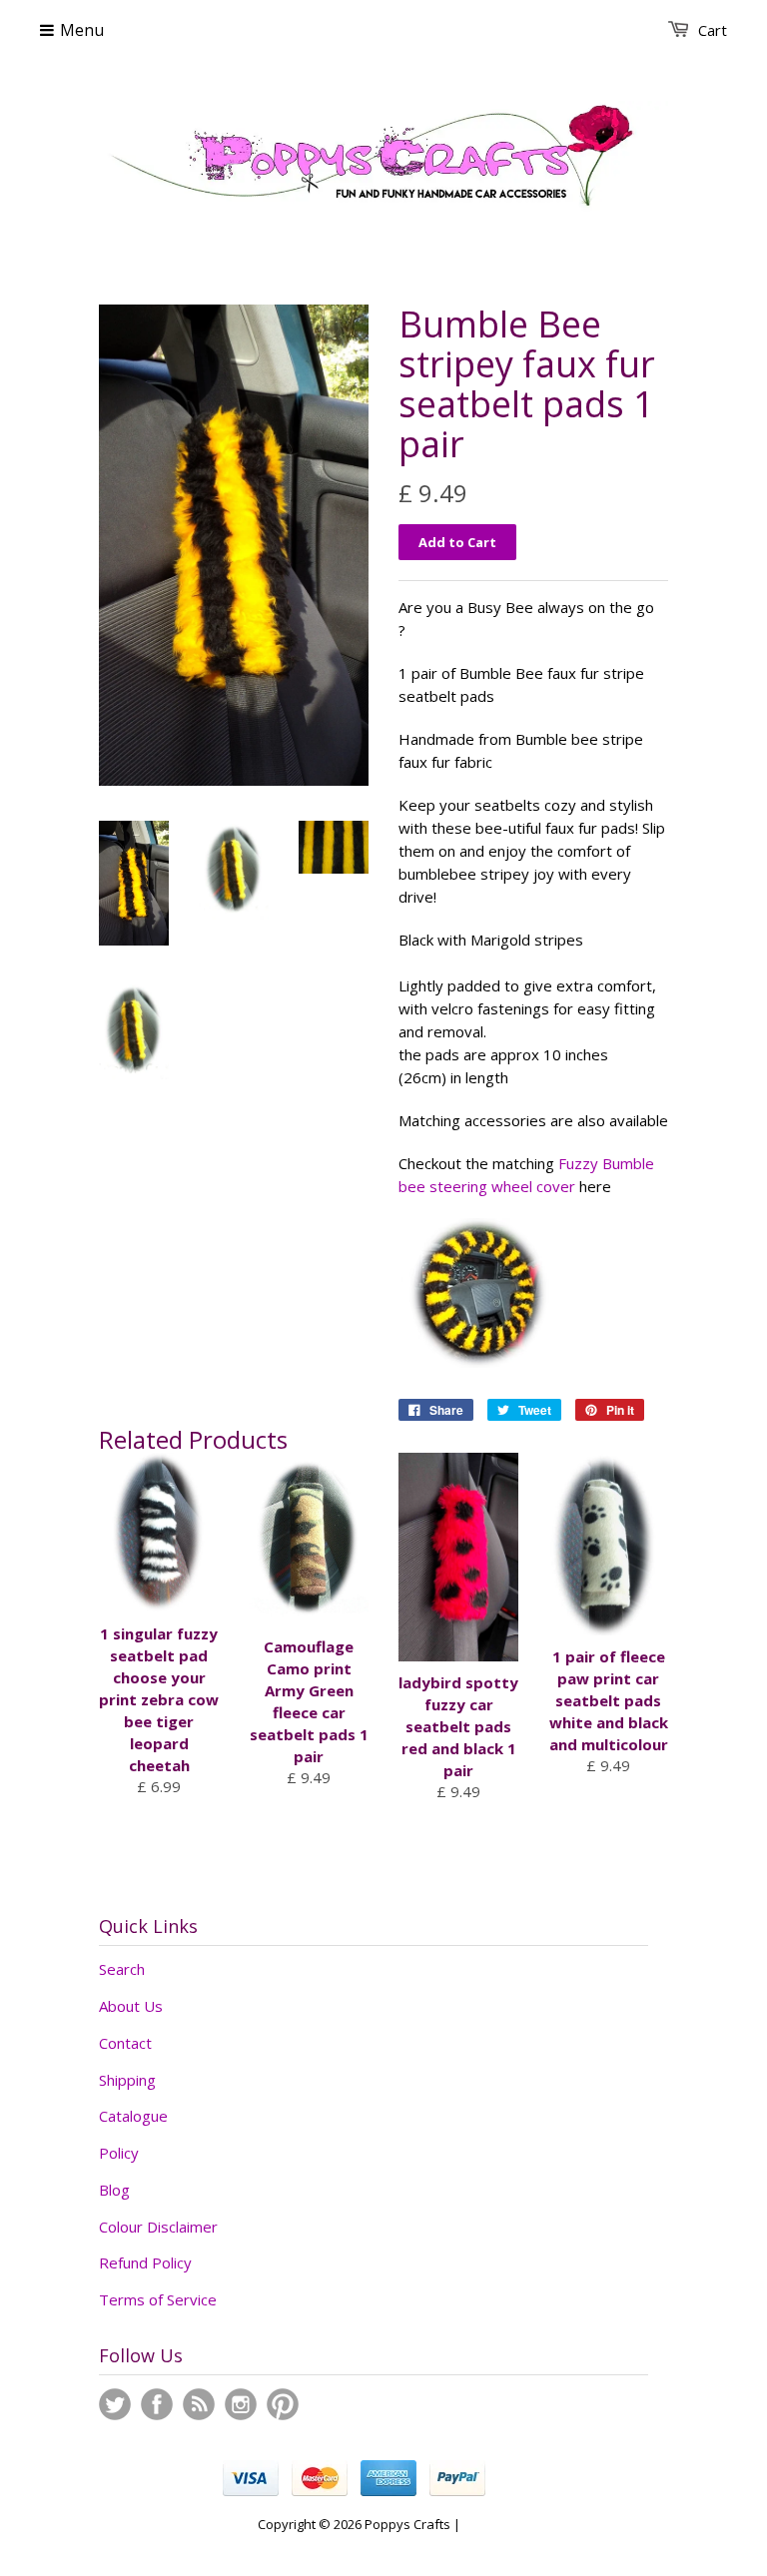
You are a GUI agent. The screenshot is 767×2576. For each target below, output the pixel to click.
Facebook (157, 2404)
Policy (119, 2153)
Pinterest (283, 2404)
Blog (114, 2190)
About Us (131, 2006)
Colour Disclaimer (158, 2227)
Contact (125, 2043)
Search (122, 1969)
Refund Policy (145, 2262)
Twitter (115, 2404)
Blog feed (199, 2404)
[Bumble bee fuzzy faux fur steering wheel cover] (478, 1362)
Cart (713, 30)
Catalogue (133, 2116)
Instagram (241, 2404)
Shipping (127, 2080)
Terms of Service (158, 2299)
